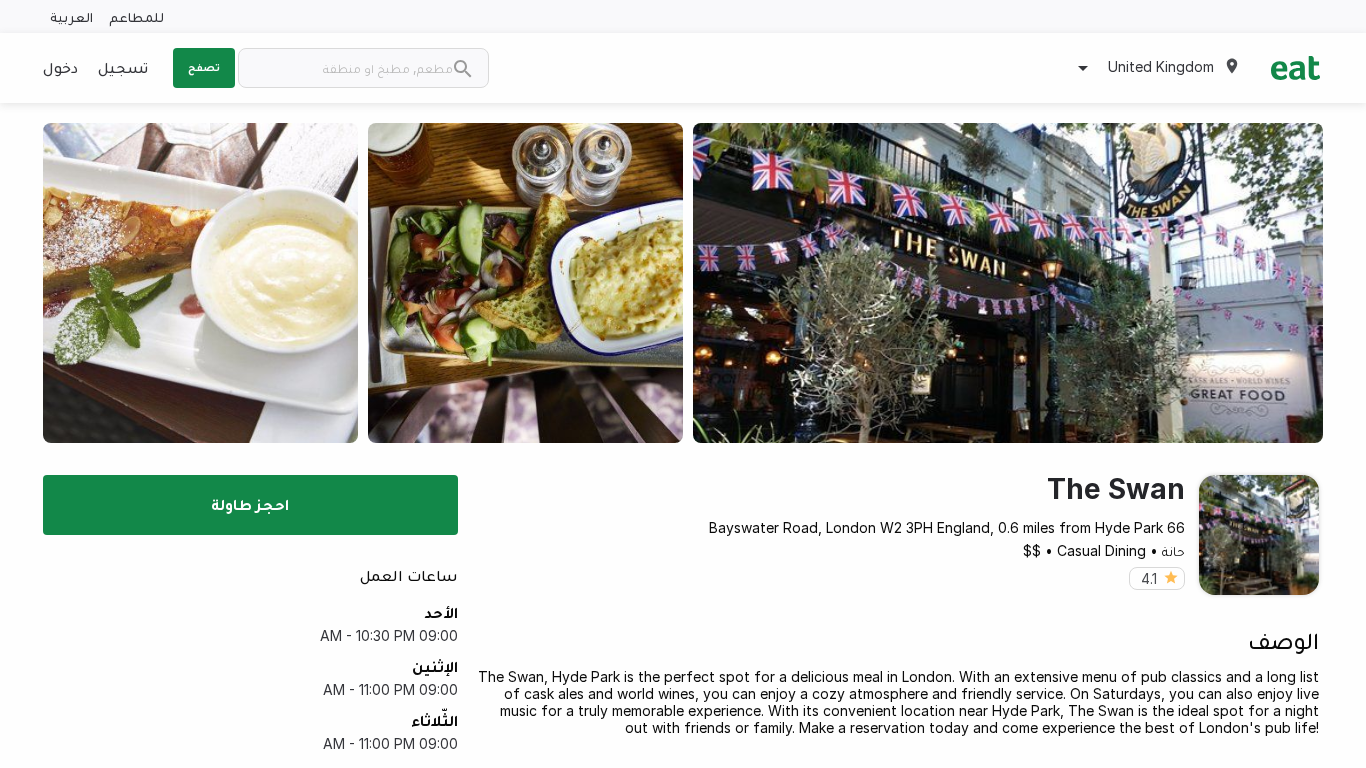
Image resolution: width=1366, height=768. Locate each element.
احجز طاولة (250, 504)
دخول (60, 67)
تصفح (204, 67)
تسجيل (123, 67)
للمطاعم (136, 16)
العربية (71, 16)
